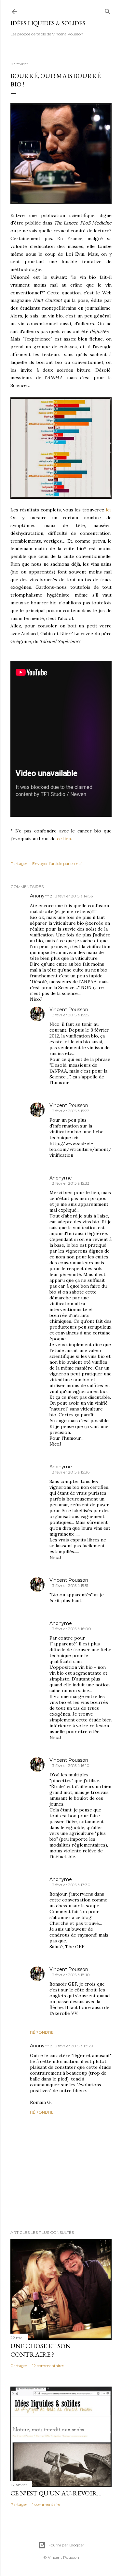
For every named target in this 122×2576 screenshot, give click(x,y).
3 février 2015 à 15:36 (71, 1472)
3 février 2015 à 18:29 (74, 2046)
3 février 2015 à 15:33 (71, 1183)
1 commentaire (46, 2504)
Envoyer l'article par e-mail (57, 863)
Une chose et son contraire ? (41, 2350)
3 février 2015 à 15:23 (71, 1111)
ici (108, 510)
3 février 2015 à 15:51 (70, 1585)
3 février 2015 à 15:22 (71, 1015)
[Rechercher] (108, 10)
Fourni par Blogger (66, 2545)
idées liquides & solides (48, 23)
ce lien (64, 839)
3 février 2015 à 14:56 (74, 896)
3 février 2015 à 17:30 (71, 1885)
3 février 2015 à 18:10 (71, 1975)
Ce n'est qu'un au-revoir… (56, 2493)
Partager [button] (19, 863)
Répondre (42, 2032)
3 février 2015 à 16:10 (71, 1765)
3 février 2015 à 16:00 (72, 1629)
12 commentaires (48, 2366)
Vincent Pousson (69, 1010)
